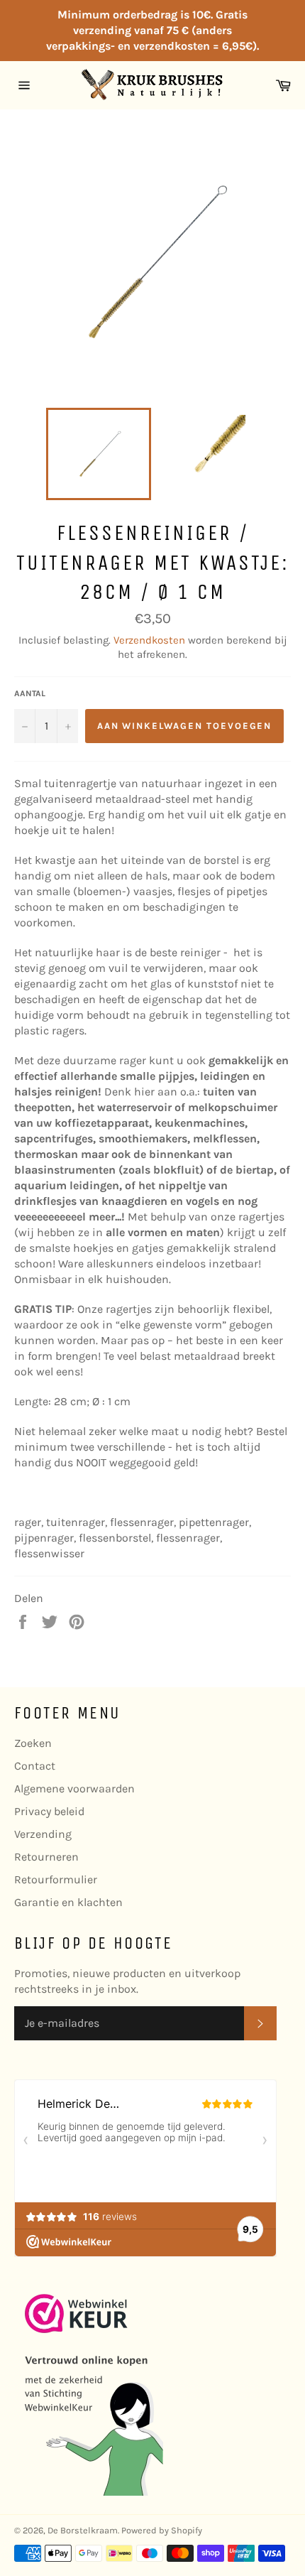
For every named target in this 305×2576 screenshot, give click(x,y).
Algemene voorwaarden (74, 1788)
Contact (35, 1766)
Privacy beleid (49, 1811)
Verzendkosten (149, 640)
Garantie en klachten (68, 1902)
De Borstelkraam (83, 2530)
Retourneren (46, 1857)
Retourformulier (56, 1879)
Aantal (30, 693)
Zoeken (33, 1743)
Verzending (43, 1834)
